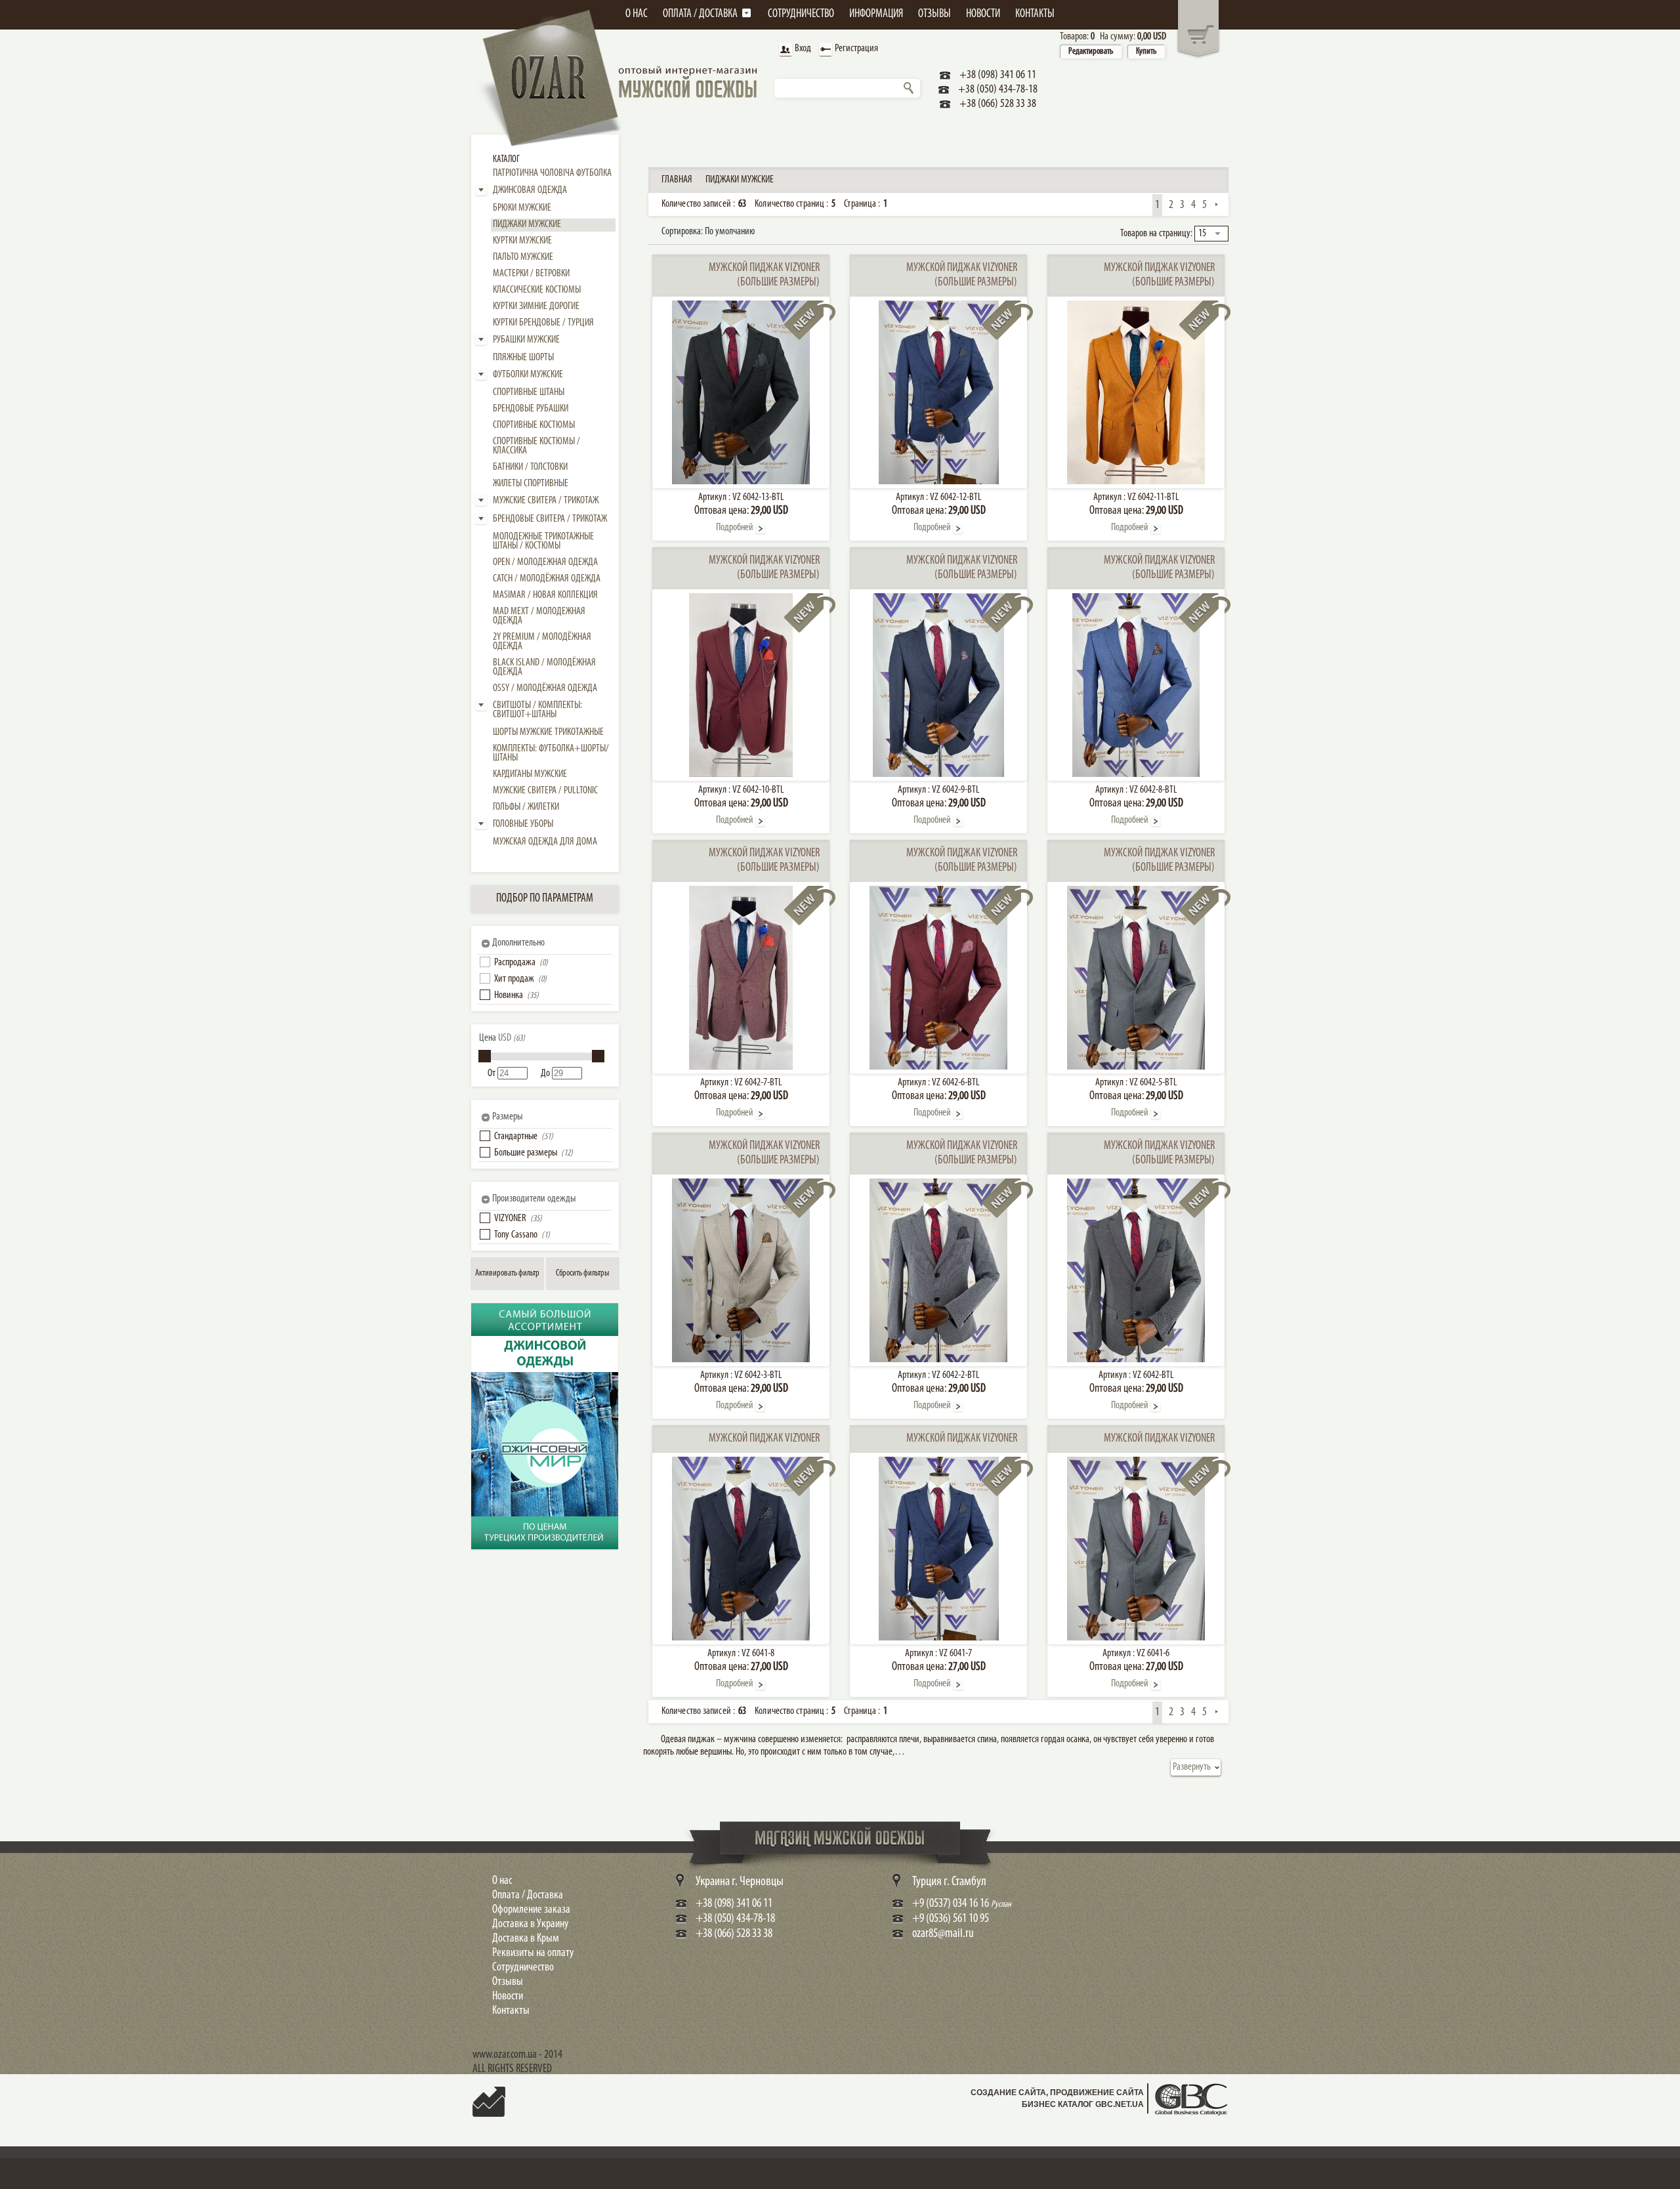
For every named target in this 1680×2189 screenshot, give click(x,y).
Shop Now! (501, 1503)
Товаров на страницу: (1156, 234)
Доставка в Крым (526, 1939)
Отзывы (508, 1982)
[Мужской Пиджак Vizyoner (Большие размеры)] (741, 482)
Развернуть (1192, 1767)
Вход (803, 49)
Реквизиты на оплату (533, 1953)
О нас (502, 1881)
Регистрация (856, 49)
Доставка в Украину (530, 1925)
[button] (485, 962)
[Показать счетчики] (489, 2111)
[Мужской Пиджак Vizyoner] (741, 1638)
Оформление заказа (531, 1910)
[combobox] (1211, 234)
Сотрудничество (523, 1968)
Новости (508, 1997)
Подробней (735, 528)
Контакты (511, 2011)
